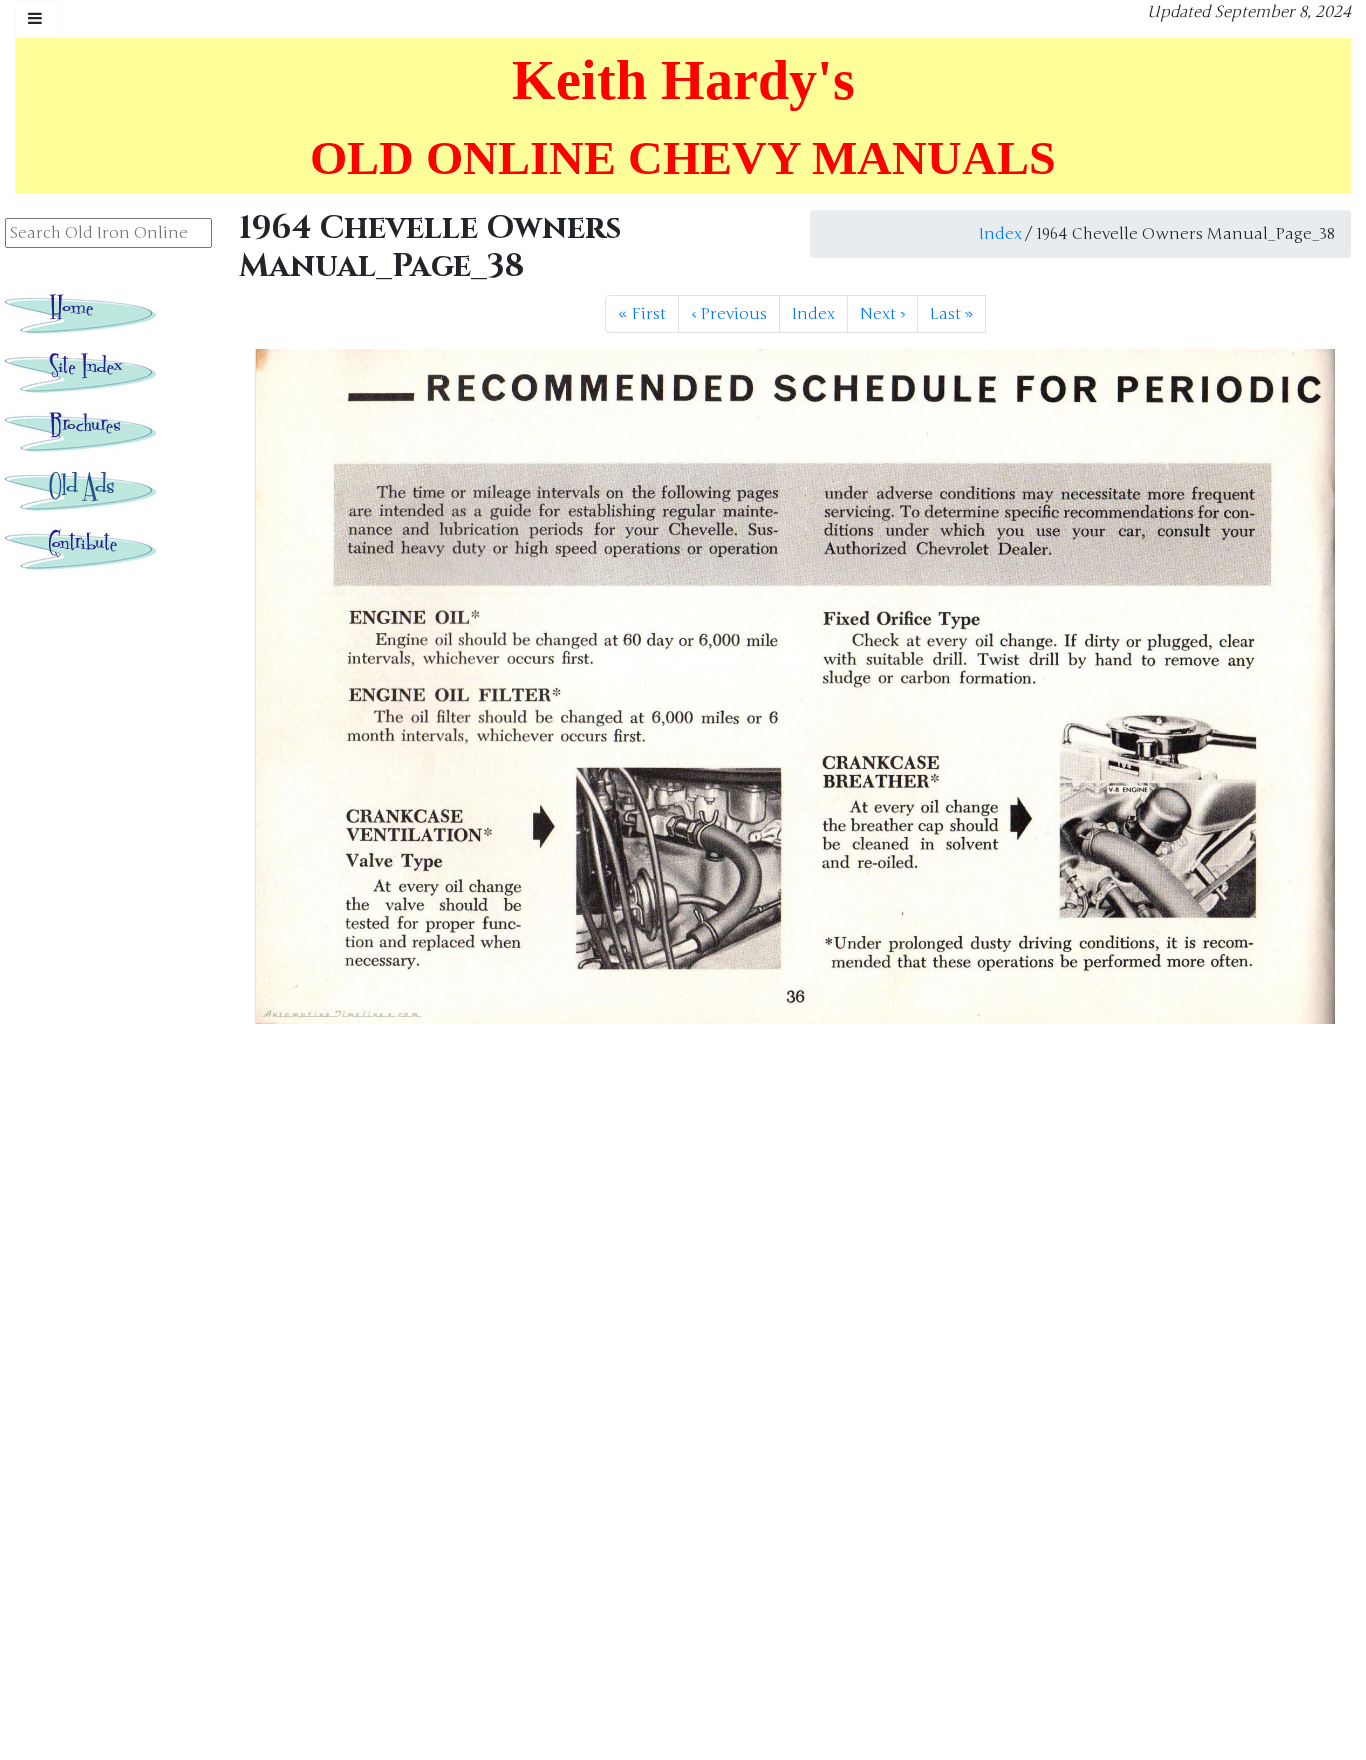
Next (882, 314)
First (642, 314)
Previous (729, 314)
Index (1000, 234)
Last (951, 314)
